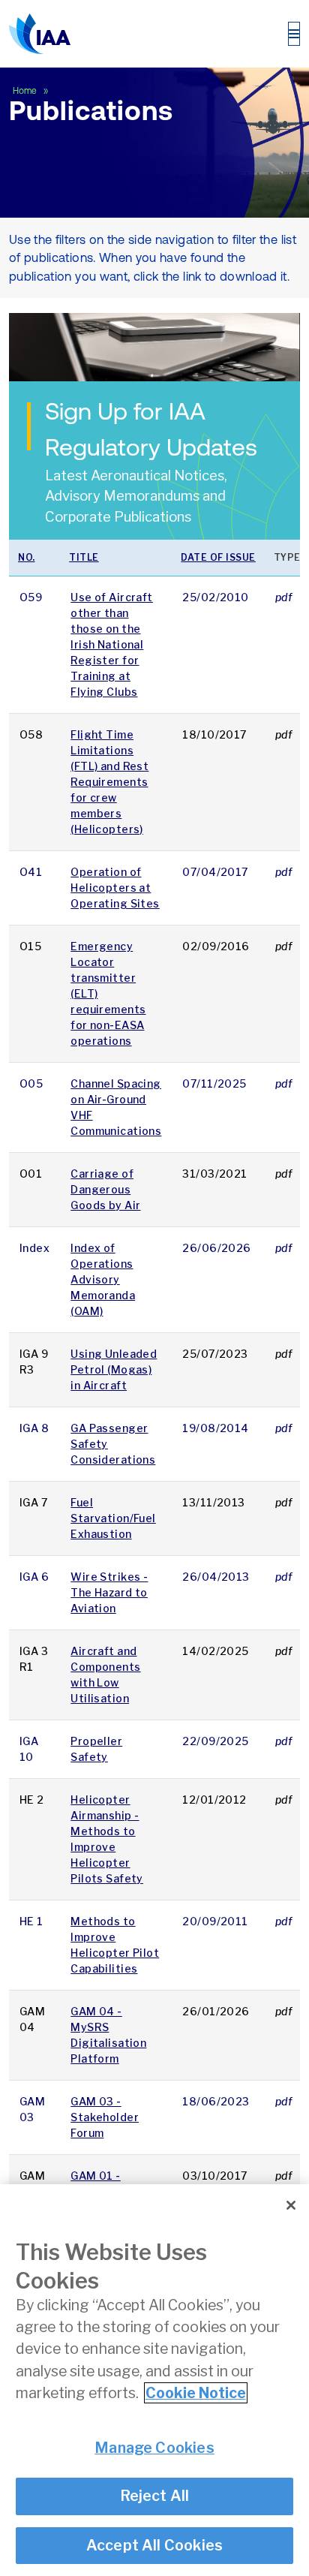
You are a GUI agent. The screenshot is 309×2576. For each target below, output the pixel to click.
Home (26, 91)
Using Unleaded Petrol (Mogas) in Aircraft (114, 1369)
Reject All (155, 2496)
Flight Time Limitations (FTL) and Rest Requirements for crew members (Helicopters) (109, 782)
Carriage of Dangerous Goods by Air (105, 1189)
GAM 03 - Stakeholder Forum (105, 2117)
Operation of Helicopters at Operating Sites (115, 888)
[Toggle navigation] (294, 34)
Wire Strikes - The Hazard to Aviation (109, 1592)
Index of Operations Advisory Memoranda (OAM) (103, 1279)
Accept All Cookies (155, 2545)
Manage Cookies (154, 2448)
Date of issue (218, 557)
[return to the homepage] (40, 34)
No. (27, 557)
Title (84, 557)
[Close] (291, 2205)
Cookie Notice (196, 2393)
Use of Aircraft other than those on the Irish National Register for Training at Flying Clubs (112, 644)
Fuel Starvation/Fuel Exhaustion (113, 1518)
